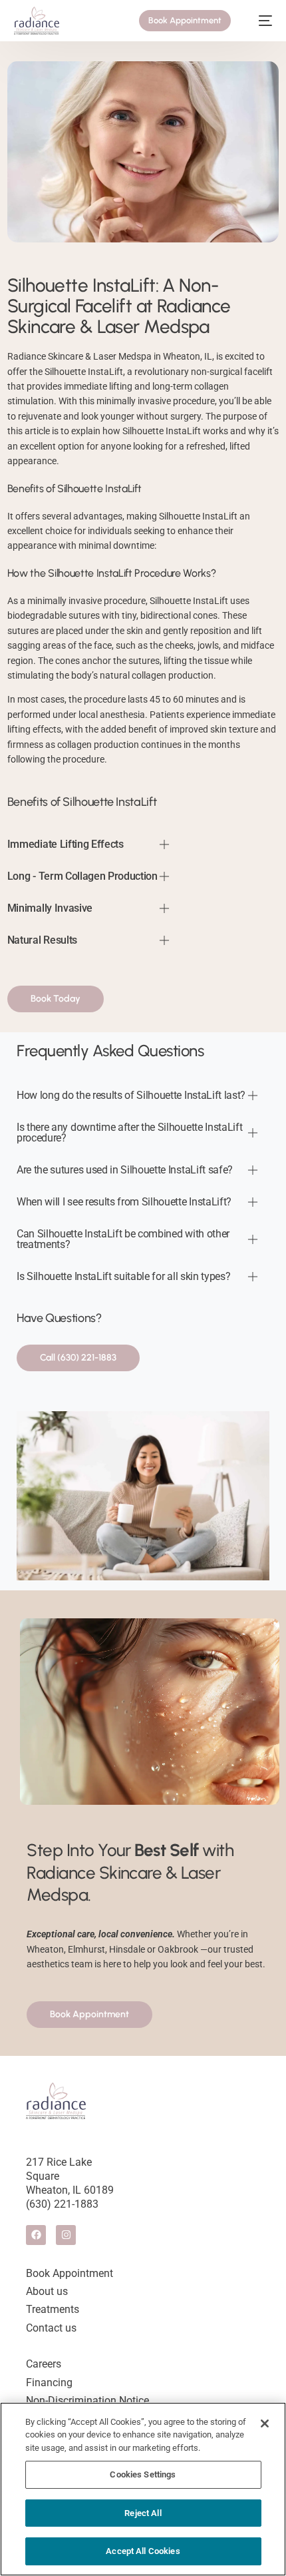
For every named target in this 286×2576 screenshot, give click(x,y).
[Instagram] (66, 2235)
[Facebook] (36, 2235)
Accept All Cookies (143, 2551)
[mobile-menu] (259, 21)
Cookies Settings (143, 2474)
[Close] (265, 2423)
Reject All (143, 2513)
